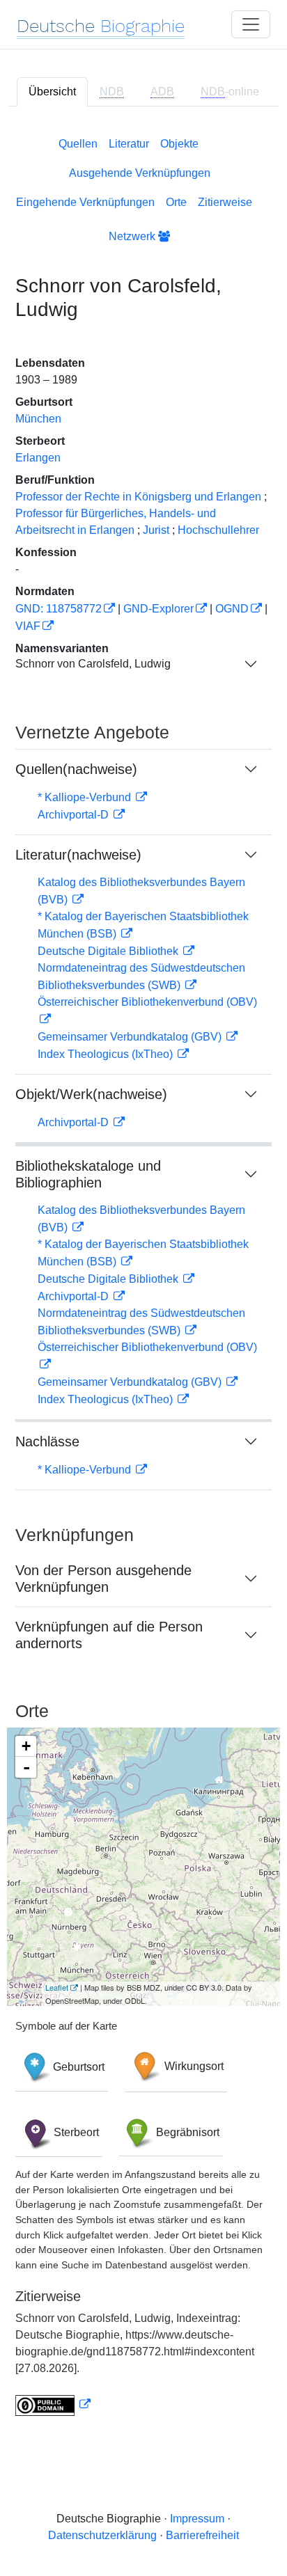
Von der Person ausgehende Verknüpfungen (103, 1579)
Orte (176, 202)
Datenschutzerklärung (102, 2535)
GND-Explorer (158, 609)
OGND (232, 609)
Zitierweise (225, 202)
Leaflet (57, 1987)
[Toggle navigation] (251, 24)
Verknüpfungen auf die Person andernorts (109, 1635)
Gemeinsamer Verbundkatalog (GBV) (131, 1037)
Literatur (129, 144)
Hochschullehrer (218, 530)
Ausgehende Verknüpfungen (140, 173)
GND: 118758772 (59, 609)
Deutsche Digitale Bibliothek (109, 951)
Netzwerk (133, 236)
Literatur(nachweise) (78, 855)
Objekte (179, 144)
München (38, 419)
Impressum (197, 2519)
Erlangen (38, 458)
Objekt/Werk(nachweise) (91, 1094)
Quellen (78, 144)
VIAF (28, 626)
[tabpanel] (143, 1274)
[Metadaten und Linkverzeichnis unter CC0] (53, 2404)
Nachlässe (47, 1441)
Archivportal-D (75, 815)
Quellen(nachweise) (76, 769)
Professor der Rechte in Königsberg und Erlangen (138, 497)
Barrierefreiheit (202, 2535)
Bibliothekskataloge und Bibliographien (88, 1174)
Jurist (156, 530)
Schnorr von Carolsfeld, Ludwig (93, 664)
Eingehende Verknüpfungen (85, 202)
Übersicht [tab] (52, 92)
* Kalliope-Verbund (86, 797)
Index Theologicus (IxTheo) (107, 1054)
